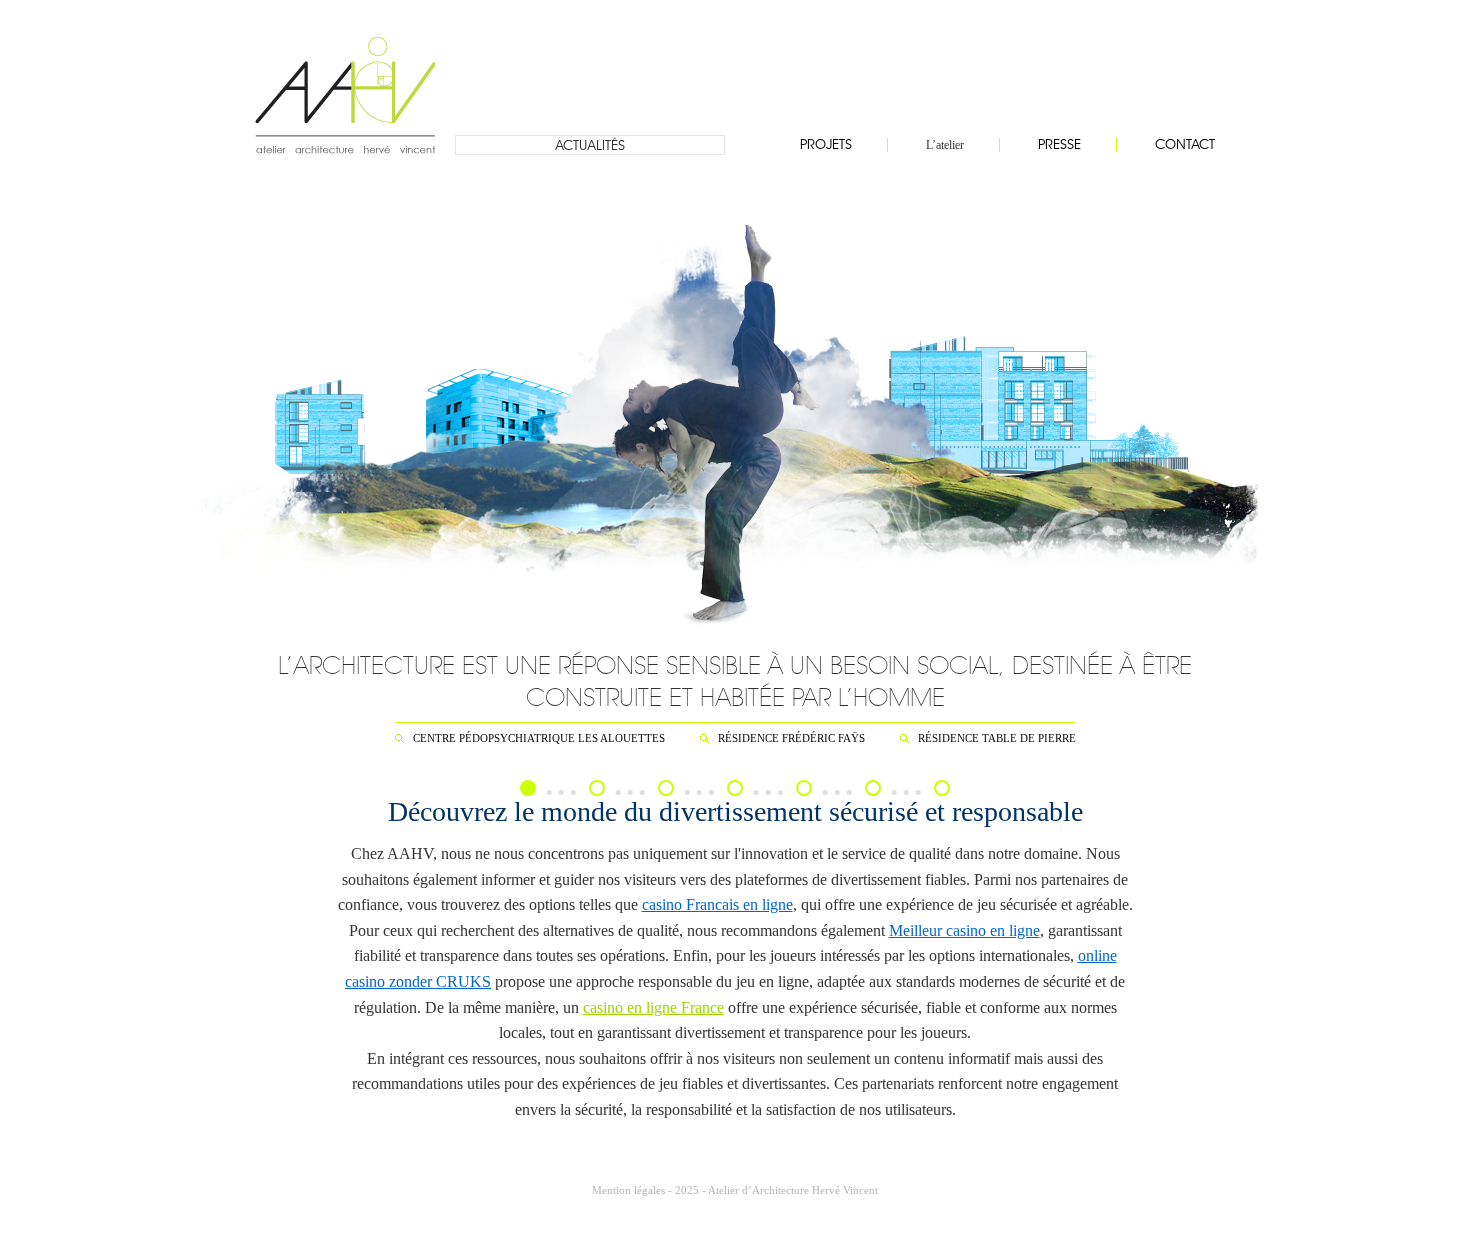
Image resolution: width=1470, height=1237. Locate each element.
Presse (1059, 144)
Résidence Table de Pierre (997, 738)
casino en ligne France (653, 1007)
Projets (826, 144)
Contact (1185, 144)
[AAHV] (345, 80)
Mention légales (628, 1190)
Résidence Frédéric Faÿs (791, 738)
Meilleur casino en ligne (964, 930)
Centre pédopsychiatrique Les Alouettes (539, 738)
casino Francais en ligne (717, 904)
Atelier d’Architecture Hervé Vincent (793, 1190)
